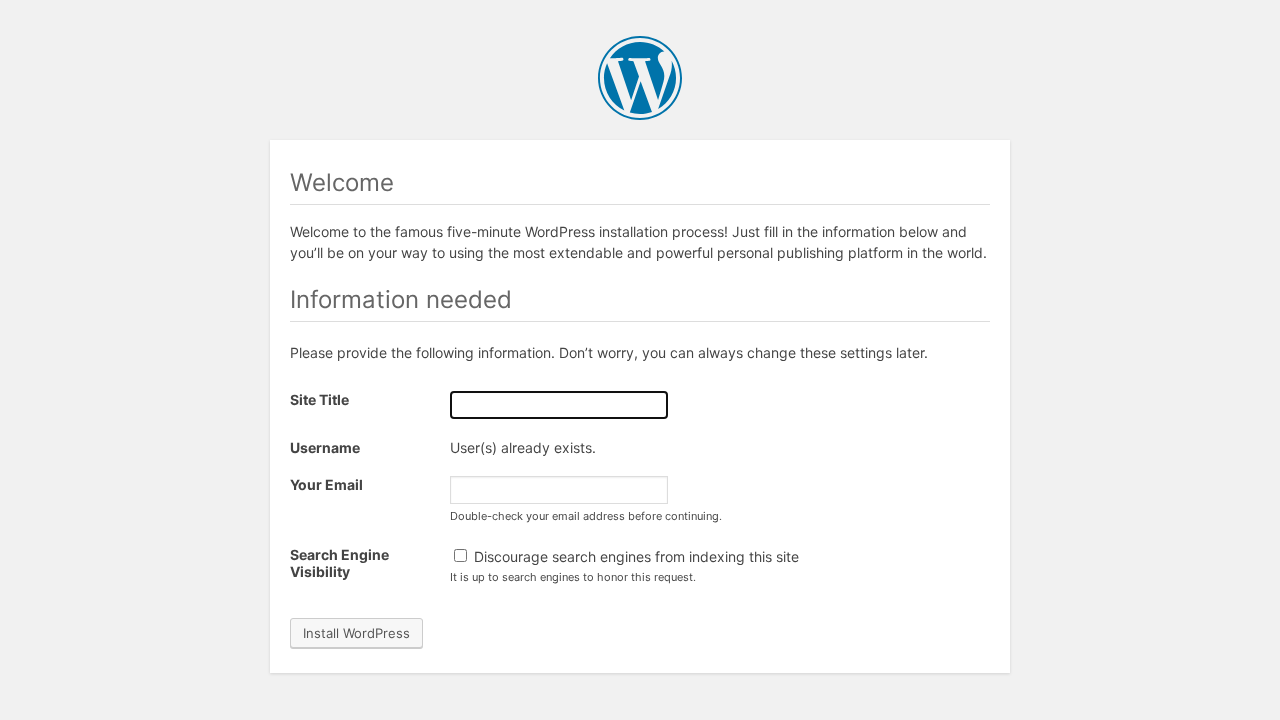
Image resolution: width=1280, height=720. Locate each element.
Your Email (326, 484)
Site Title (319, 399)
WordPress (640, 78)
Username (325, 447)
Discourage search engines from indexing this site (634, 556)
